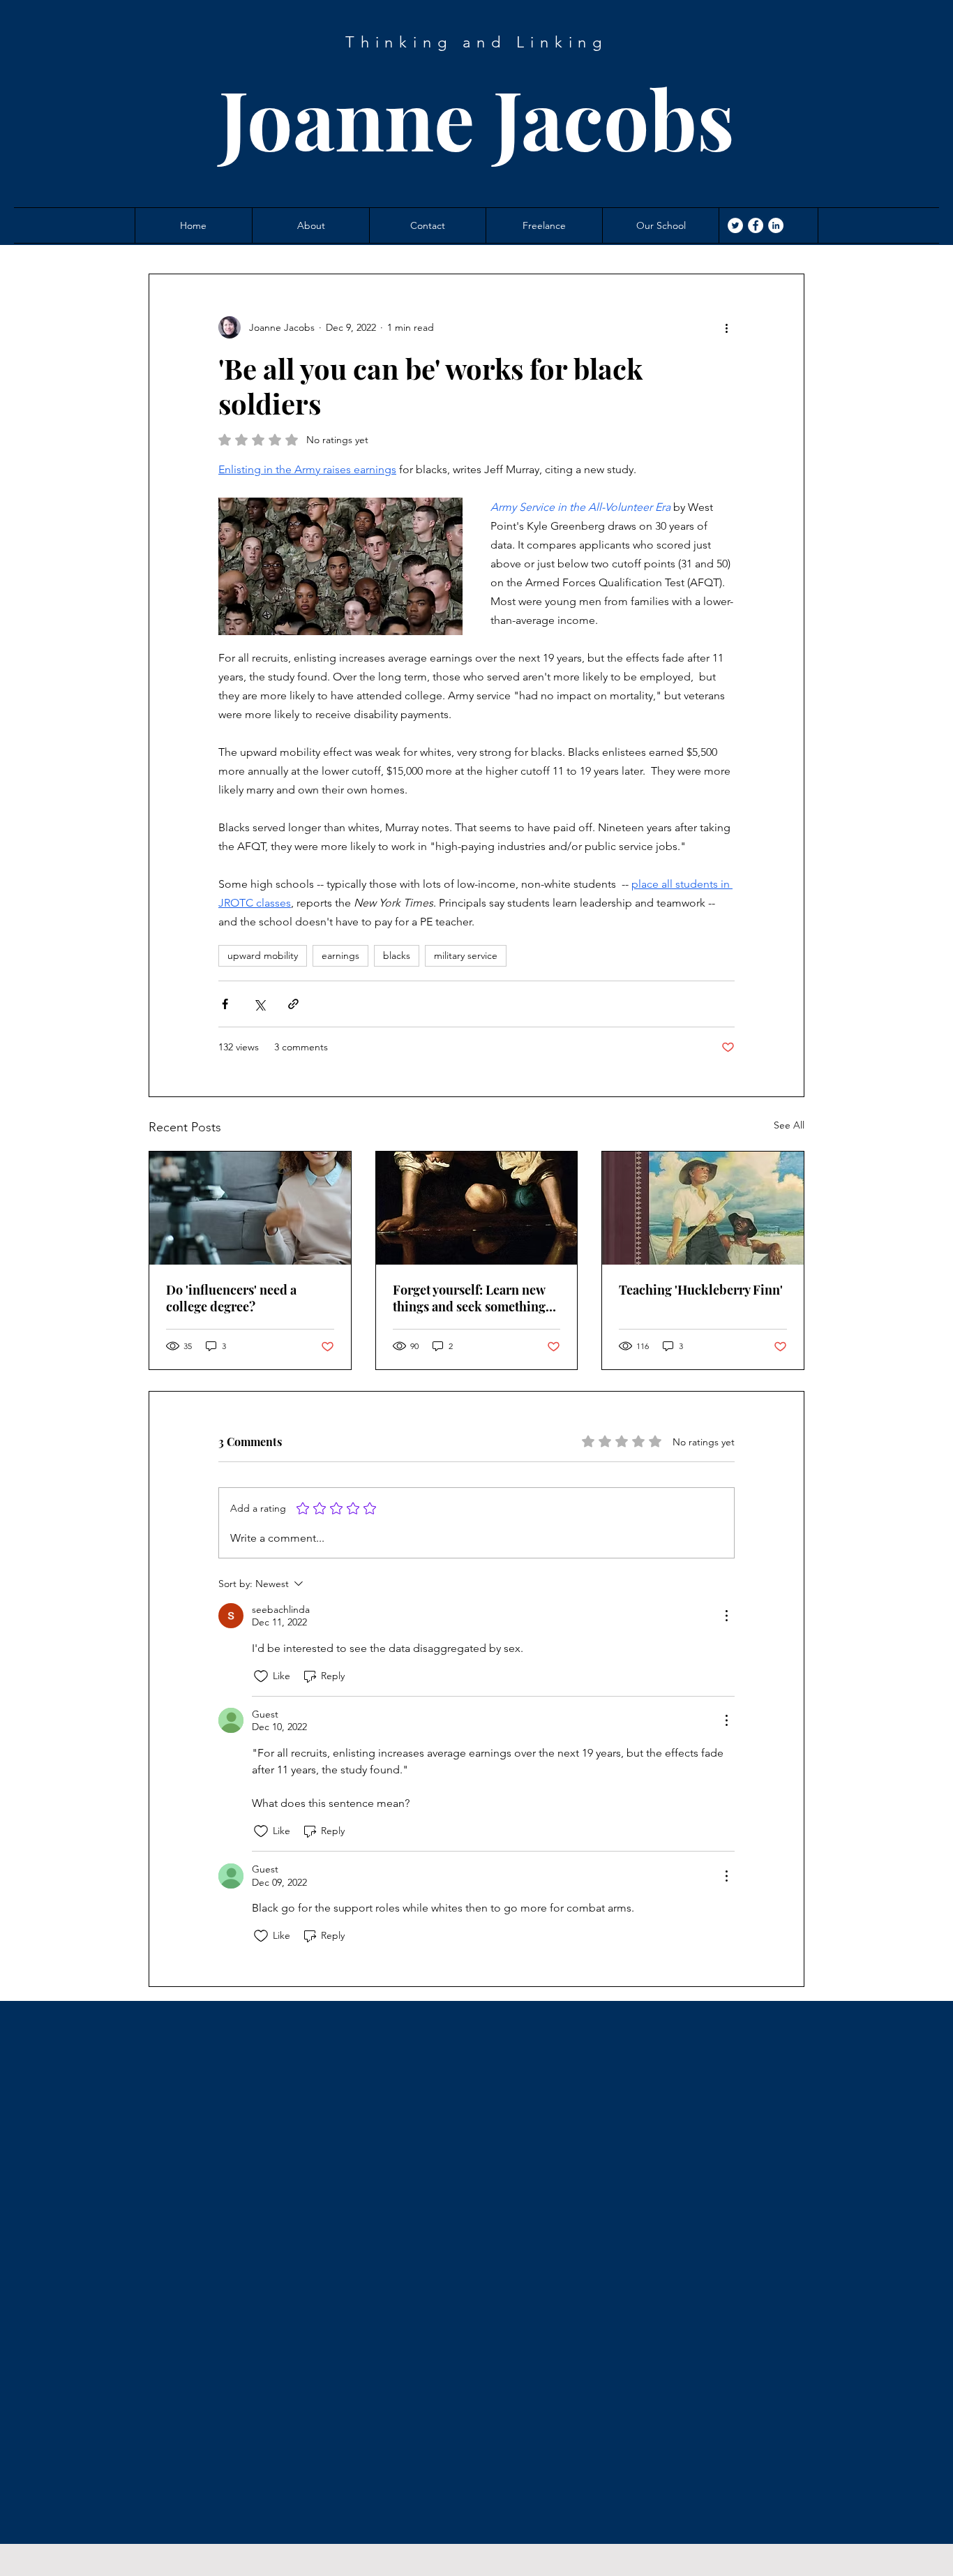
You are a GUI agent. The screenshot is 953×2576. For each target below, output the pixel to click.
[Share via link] (293, 1004)
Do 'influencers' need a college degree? (231, 1298)
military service (466, 955)
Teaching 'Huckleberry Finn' (701, 1290)
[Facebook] (756, 225)
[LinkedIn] (776, 225)
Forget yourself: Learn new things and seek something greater (469, 1298)
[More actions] (726, 327)
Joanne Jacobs (477, 118)
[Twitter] (735, 225)
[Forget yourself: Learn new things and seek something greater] (477, 1208)
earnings (340, 955)
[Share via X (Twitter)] (259, 1004)
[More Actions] (726, 1616)
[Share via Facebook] (225, 1004)
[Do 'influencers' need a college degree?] (250, 1208)
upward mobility (263, 955)
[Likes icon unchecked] (261, 1676)
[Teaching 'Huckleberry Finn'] (703, 1208)
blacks (397, 955)
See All (789, 1125)
